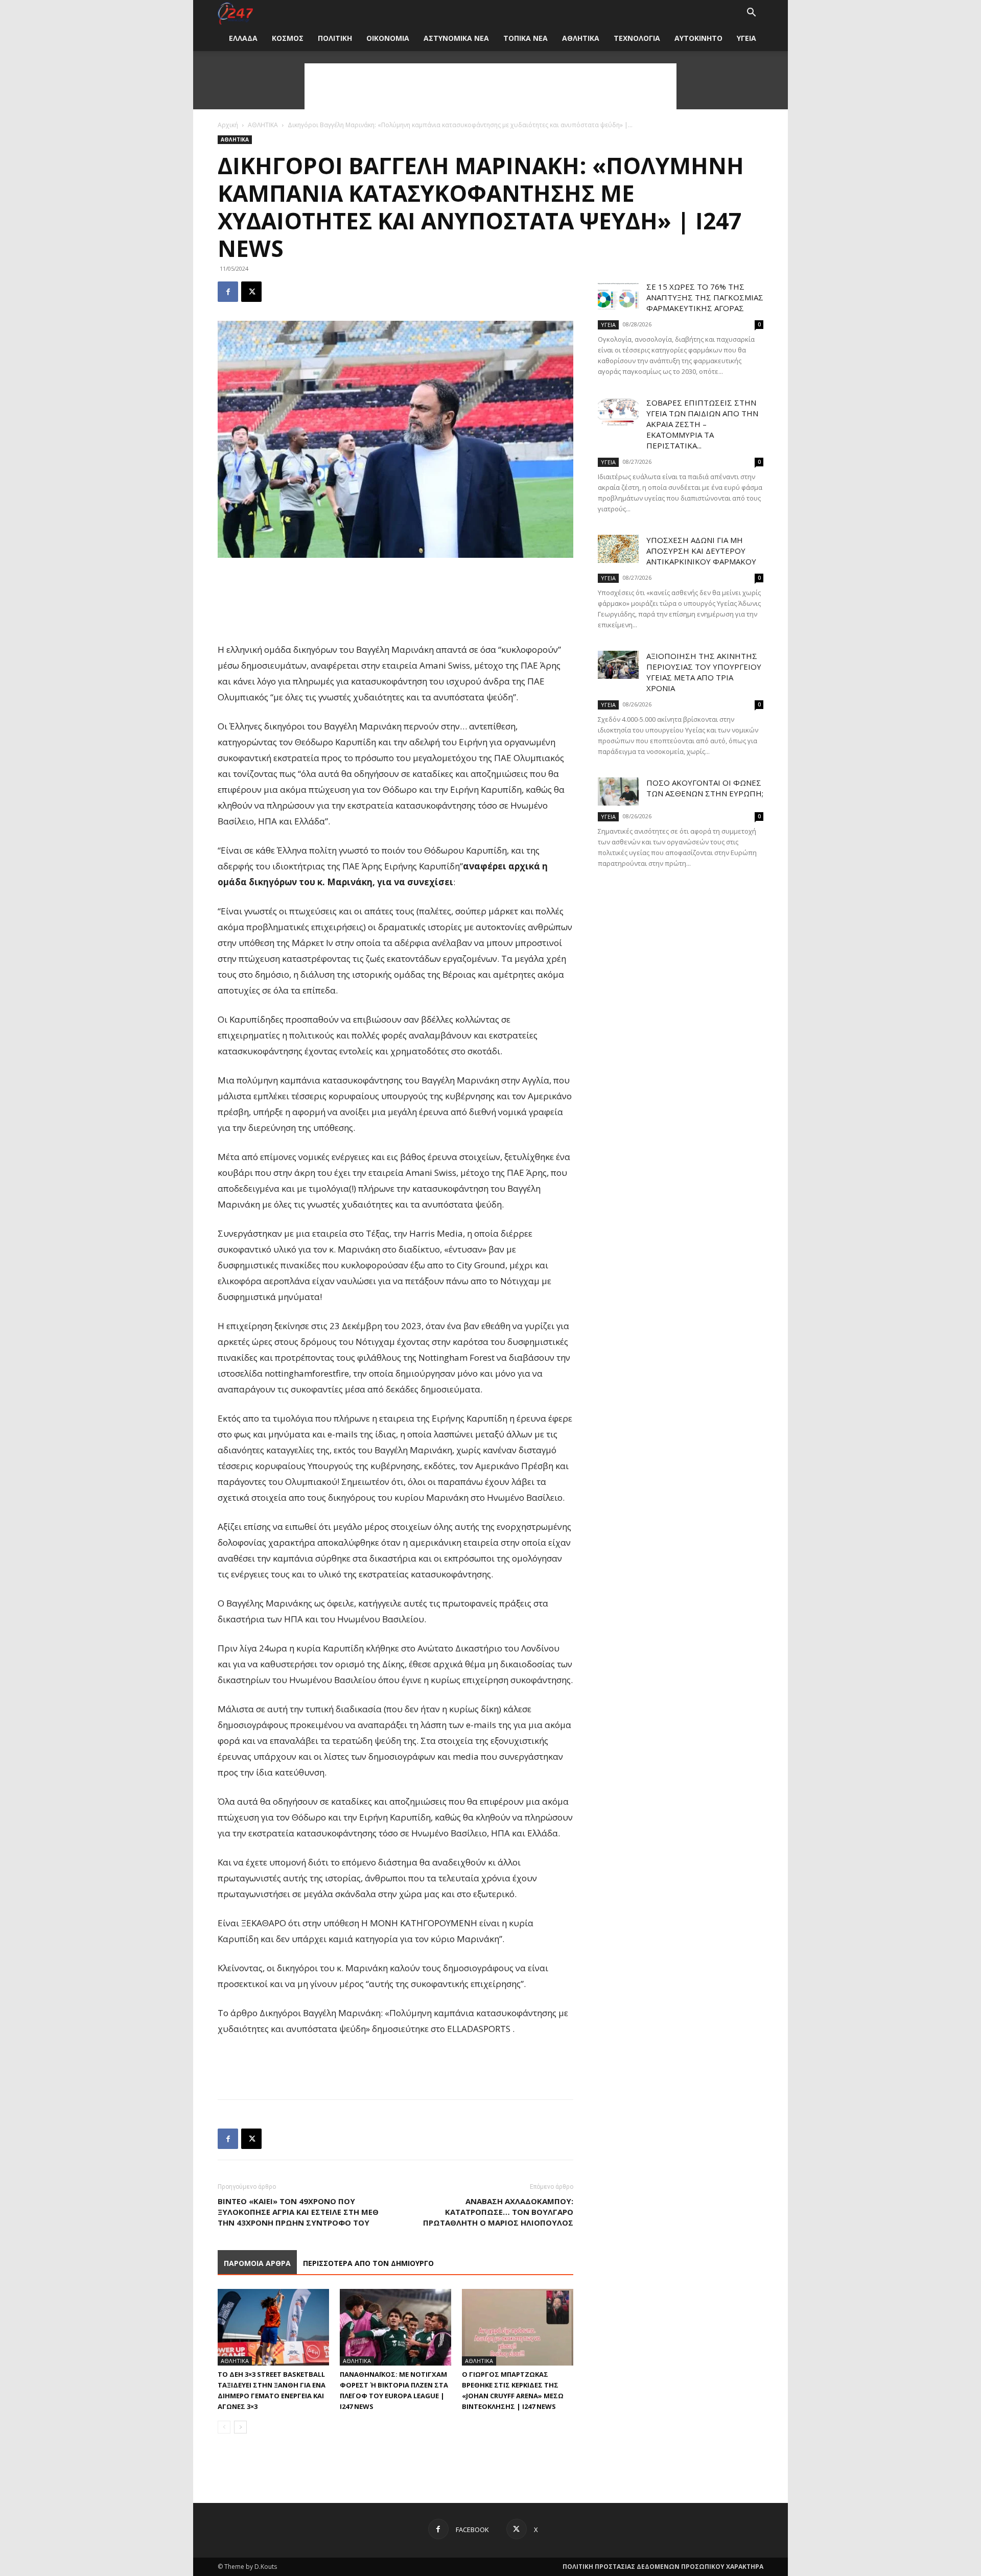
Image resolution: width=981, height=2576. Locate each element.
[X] (251, 292)
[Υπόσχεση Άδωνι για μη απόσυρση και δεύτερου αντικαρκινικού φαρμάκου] (618, 549)
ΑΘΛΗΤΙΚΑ (581, 38)
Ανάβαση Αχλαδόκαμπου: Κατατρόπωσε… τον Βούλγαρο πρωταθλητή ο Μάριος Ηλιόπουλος (498, 2212)
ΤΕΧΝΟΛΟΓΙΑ (637, 38)
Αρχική (228, 125)
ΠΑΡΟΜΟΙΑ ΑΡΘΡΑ (257, 2263)
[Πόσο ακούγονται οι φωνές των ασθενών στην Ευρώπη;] (618, 791)
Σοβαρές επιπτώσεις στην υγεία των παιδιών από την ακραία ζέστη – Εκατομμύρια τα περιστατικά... (702, 424)
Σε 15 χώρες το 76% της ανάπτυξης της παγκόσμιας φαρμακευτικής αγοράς (705, 297)
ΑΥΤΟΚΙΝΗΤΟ (698, 38)
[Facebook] (228, 292)
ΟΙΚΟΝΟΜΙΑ (388, 38)
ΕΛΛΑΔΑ (243, 38)
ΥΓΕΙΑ (746, 38)
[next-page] (240, 2427)
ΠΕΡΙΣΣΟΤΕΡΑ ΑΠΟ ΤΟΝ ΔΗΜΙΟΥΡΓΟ (368, 2263)
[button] (751, 14)
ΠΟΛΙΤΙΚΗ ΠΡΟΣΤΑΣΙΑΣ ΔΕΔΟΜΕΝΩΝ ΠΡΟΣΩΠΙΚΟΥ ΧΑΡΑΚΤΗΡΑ (663, 2567)
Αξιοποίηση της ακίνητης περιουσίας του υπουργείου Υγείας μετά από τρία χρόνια (704, 672)
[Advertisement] (491, 86)
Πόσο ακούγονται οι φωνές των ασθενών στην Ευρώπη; (705, 788)
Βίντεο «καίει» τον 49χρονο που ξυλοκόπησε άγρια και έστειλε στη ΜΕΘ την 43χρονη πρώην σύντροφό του (298, 2212)
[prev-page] (224, 2427)
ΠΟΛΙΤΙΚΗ (335, 38)
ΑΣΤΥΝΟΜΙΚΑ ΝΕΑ (456, 38)
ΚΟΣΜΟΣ (288, 38)
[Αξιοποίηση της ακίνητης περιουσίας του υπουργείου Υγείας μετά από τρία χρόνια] (618, 665)
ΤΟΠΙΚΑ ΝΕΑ (525, 38)
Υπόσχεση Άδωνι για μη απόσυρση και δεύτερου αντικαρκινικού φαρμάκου (701, 551)
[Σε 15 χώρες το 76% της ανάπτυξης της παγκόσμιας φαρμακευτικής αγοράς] (618, 296)
